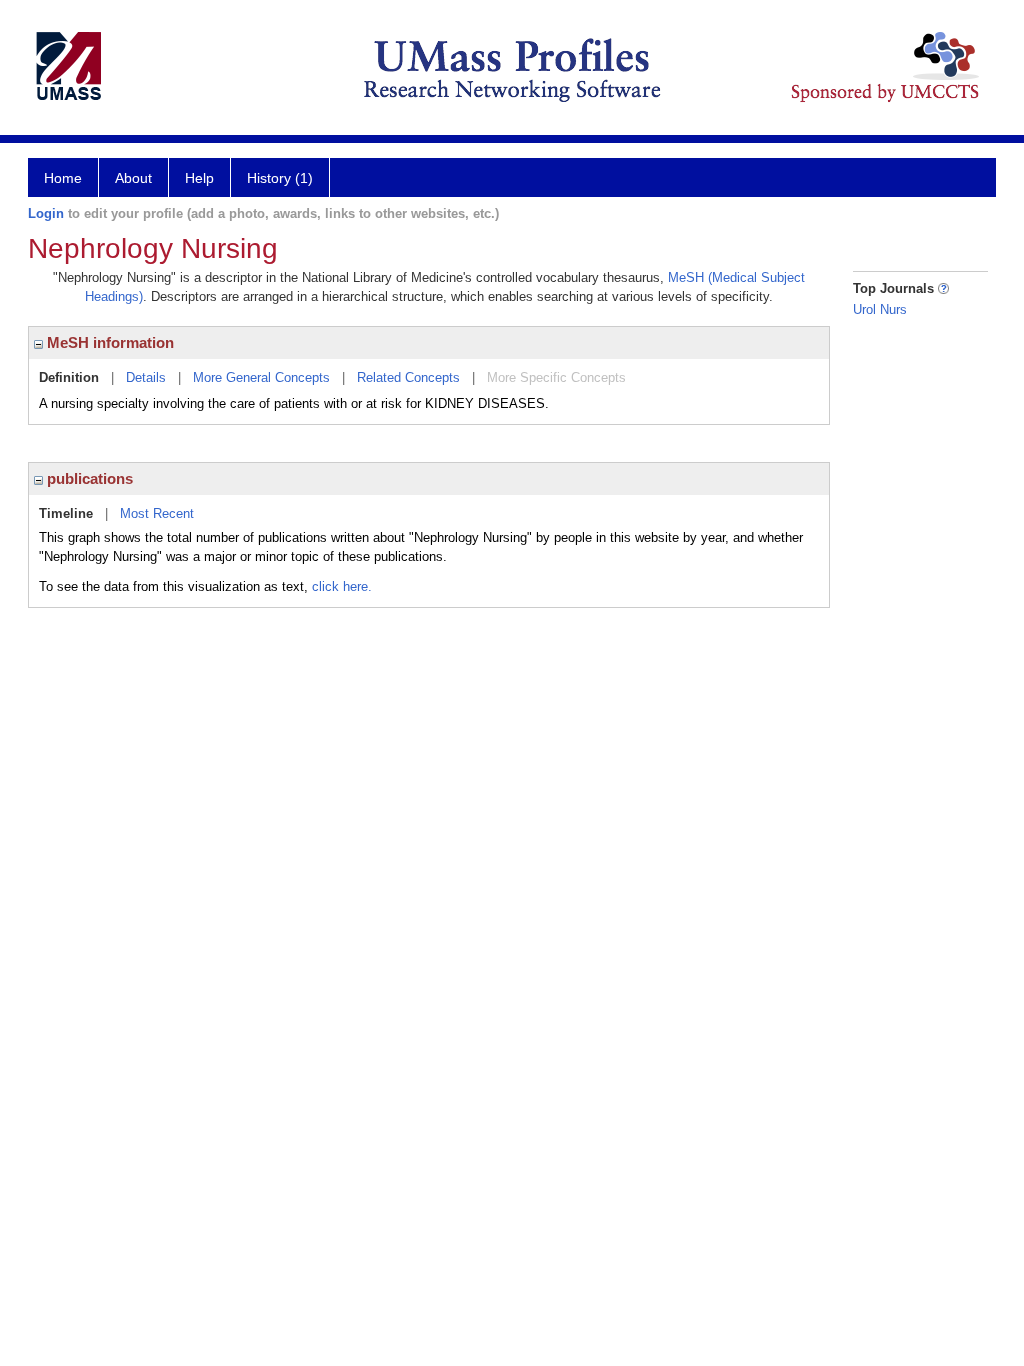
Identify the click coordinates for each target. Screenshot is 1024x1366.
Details (146, 377)
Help (199, 178)
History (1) (280, 178)
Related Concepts (408, 377)
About (133, 178)
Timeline (66, 513)
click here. (342, 586)
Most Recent (157, 513)
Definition (69, 377)
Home (63, 178)
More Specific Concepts (556, 377)
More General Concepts (261, 377)
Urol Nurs (880, 309)
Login (46, 213)
